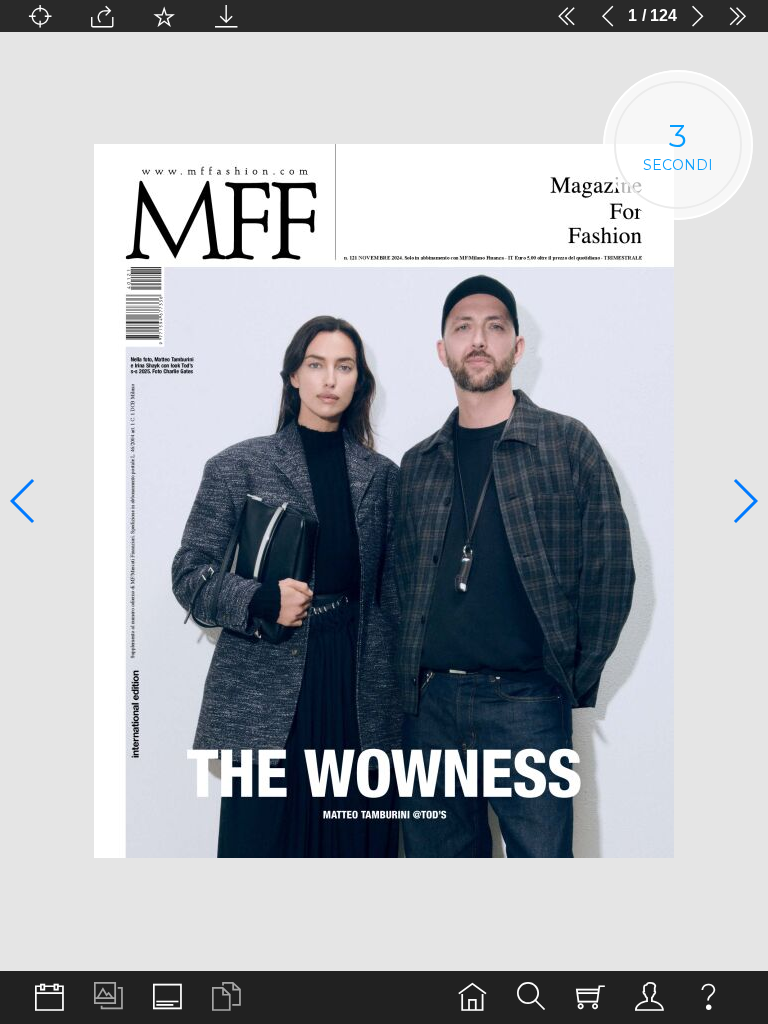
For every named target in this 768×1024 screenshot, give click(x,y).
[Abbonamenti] (590, 997)
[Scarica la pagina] (226, 16)
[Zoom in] (514, 16)
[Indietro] (608, 16)
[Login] (649, 997)
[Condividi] (102, 16)
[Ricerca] (531, 997)
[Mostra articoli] (226, 997)
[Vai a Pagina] (40, 16)
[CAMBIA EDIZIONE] (49, 997)
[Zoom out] (288, 16)
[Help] (708, 997)
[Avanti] (697, 16)
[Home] (472, 997)
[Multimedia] (108, 997)
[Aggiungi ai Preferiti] (164, 16)
